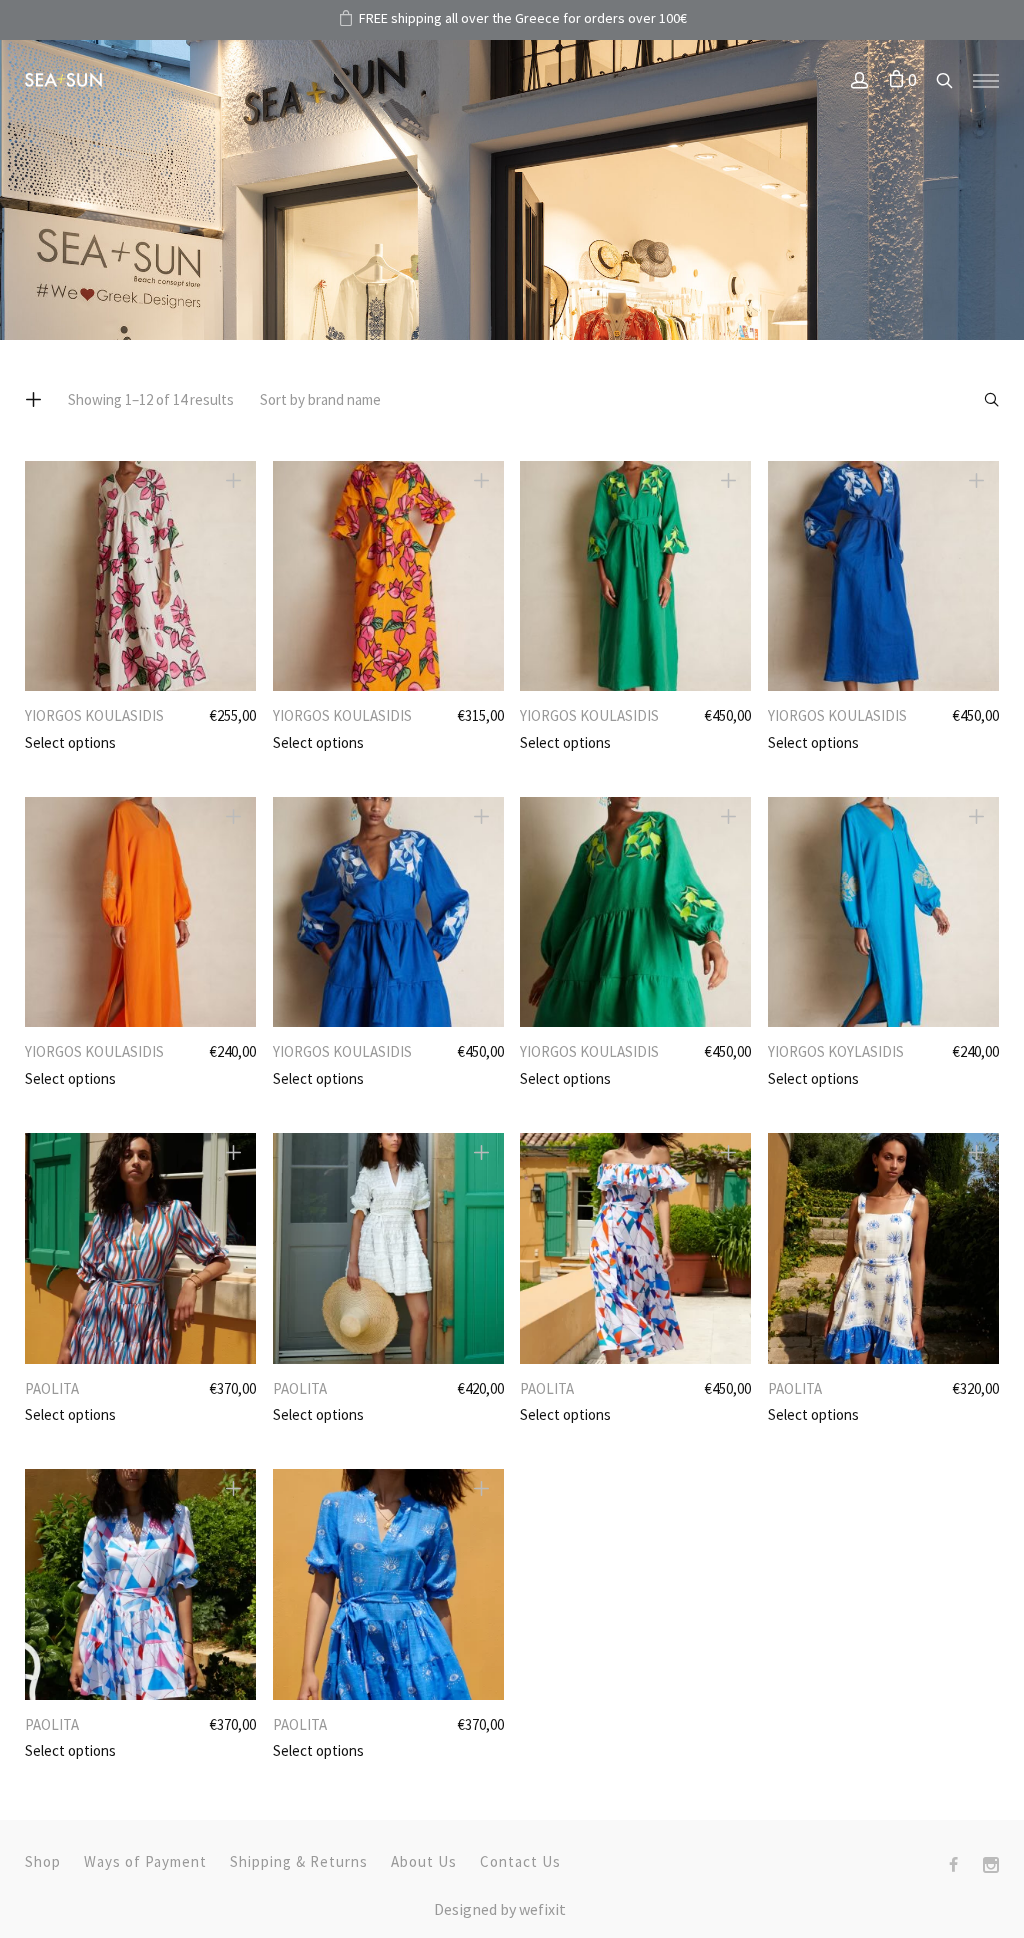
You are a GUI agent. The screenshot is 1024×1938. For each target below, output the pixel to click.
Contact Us (520, 1861)
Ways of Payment (145, 1861)
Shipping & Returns (299, 1861)
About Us (424, 1861)
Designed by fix (500, 1909)
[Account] (859, 82)
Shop (43, 1861)
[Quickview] (234, 480)
